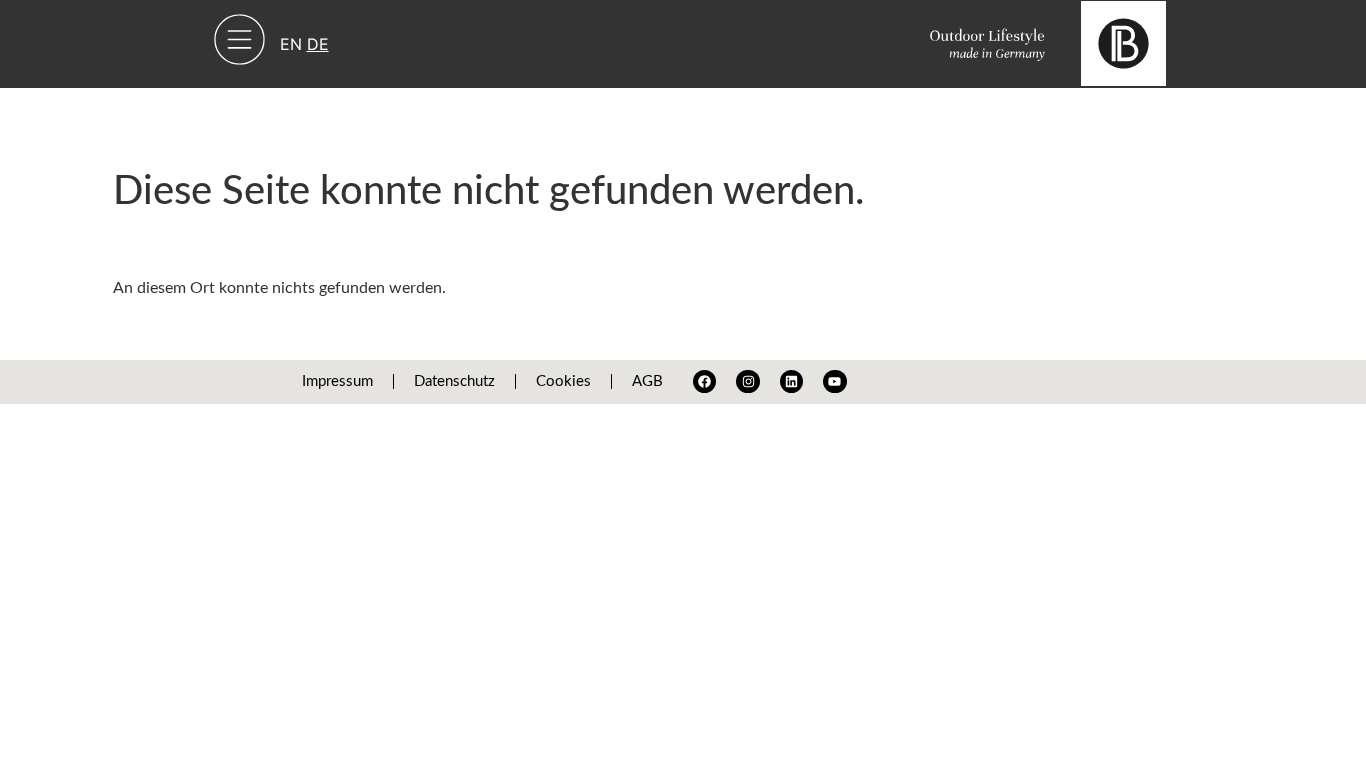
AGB (647, 381)
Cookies (563, 381)
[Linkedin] (791, 381)
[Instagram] (747, 381)
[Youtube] (834, 381)
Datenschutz (454, 381)
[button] (240, 44)
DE (318, 44)
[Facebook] (704, 381)
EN (291, 44)
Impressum (337, 381)
